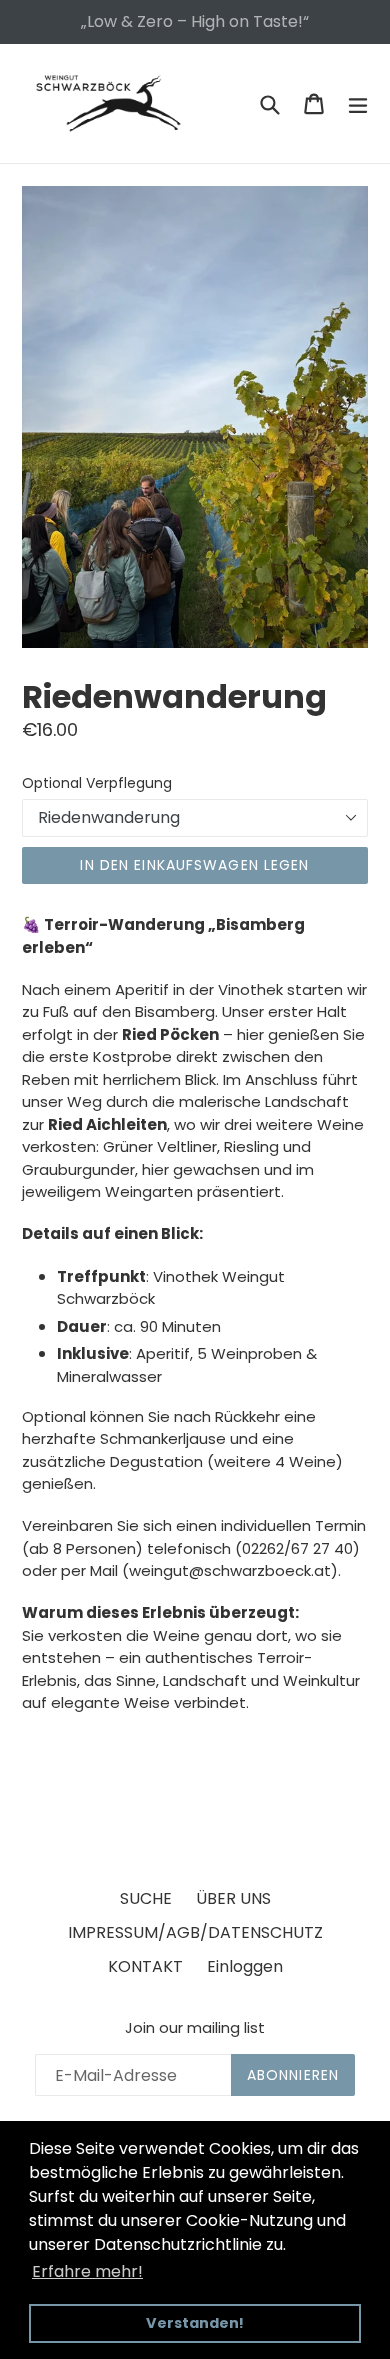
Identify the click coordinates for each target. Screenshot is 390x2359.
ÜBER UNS (233, 1898)
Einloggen (245, 1966)
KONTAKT (145, 1966)
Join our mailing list (195, 2028)
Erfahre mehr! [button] (87, 2271)
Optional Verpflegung (97, 783)
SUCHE (146, 1898)
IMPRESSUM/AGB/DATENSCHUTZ (195, 1932)
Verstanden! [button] (195, 2323)
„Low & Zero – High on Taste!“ (195, 21)
